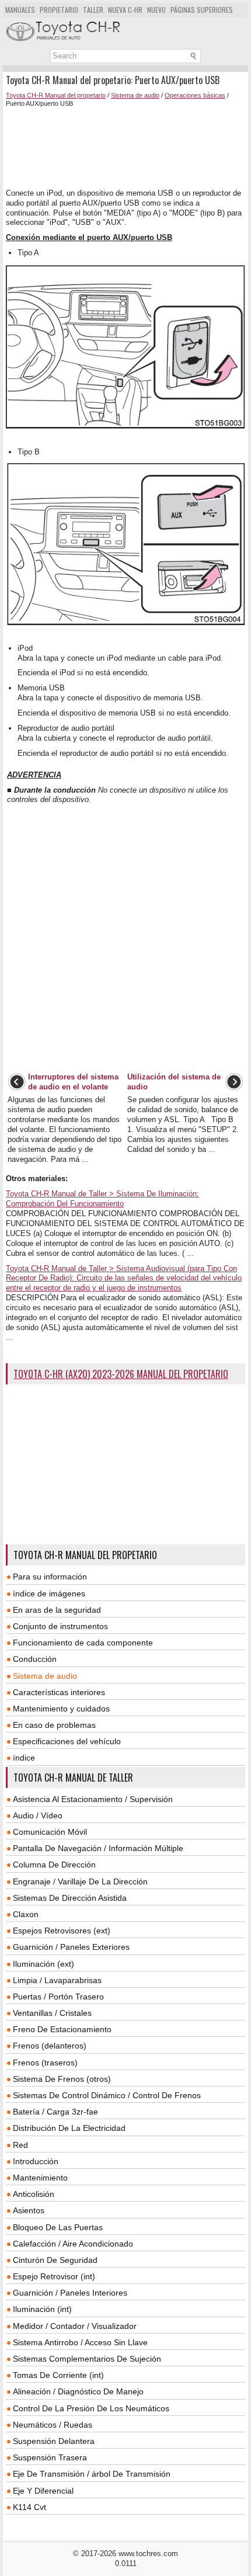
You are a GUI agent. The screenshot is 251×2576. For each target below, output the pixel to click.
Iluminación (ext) (43, 1964)
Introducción (36, 2161)
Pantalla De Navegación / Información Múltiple (98, 1848)
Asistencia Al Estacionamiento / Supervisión (93, 1799)
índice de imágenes (49, 1593)
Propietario (59, 10)
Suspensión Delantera (54, 2441)
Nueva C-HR (125, 10)
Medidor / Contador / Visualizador (75, 2326)
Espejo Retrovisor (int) (54, 2276)
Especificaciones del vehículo (67, 1741)
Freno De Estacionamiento (62, 2029)
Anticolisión (34, 2194)
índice (24, 1758)
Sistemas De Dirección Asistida (70, 1898)
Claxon (26, 1914)
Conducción (35, 1659)
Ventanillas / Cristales (52, 2013)
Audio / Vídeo (38, 1815)
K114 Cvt (29, 2507)
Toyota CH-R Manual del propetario (56, 95)
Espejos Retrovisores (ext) (62, 1931)
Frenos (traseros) (45, 2063)
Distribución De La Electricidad (69, 2128)
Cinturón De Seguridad (55, 2260)
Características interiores (59, 1692)
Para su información (50, 1577)
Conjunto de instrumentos (60, 1626)
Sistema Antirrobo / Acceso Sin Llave (80, 2342)
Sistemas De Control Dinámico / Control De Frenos (107, 2095)
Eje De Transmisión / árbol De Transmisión (92, 2474)
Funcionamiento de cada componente (83, 1643)
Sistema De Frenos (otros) (62, 2079)
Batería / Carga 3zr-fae (55, 2112)
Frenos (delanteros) (50, 2046)
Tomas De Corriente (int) (58, 2375)
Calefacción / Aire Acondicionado (73, 2244)
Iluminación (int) (42, 2309)
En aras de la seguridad (57, 1610)
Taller (93, 10)
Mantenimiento (40, 2178)
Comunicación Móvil (50, 1832)
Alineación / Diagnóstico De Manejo (78, 2391)
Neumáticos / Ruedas (53, 2425)
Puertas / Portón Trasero (58, 1997)
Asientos (29, 2210)
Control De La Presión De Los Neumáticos (91, 2408)
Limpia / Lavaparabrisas (57, 1980)
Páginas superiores (202, 10)
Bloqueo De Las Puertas (58, 2227)
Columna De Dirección (54, 1865)
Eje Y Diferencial (43, 2491)
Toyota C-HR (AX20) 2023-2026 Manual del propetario (121, 1374)
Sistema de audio (135, 95)
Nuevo (156, 10)
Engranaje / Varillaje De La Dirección (80, 1881)
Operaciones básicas (195, 95)
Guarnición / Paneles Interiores (70, 2293)
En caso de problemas (54, 1725)
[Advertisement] (125, 148)
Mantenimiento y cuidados (61, 1709)
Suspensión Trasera (50, 2457)
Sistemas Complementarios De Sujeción (87, 2359)
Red (20, 2145)
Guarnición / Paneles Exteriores (71, 1947)
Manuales (20, 10)
